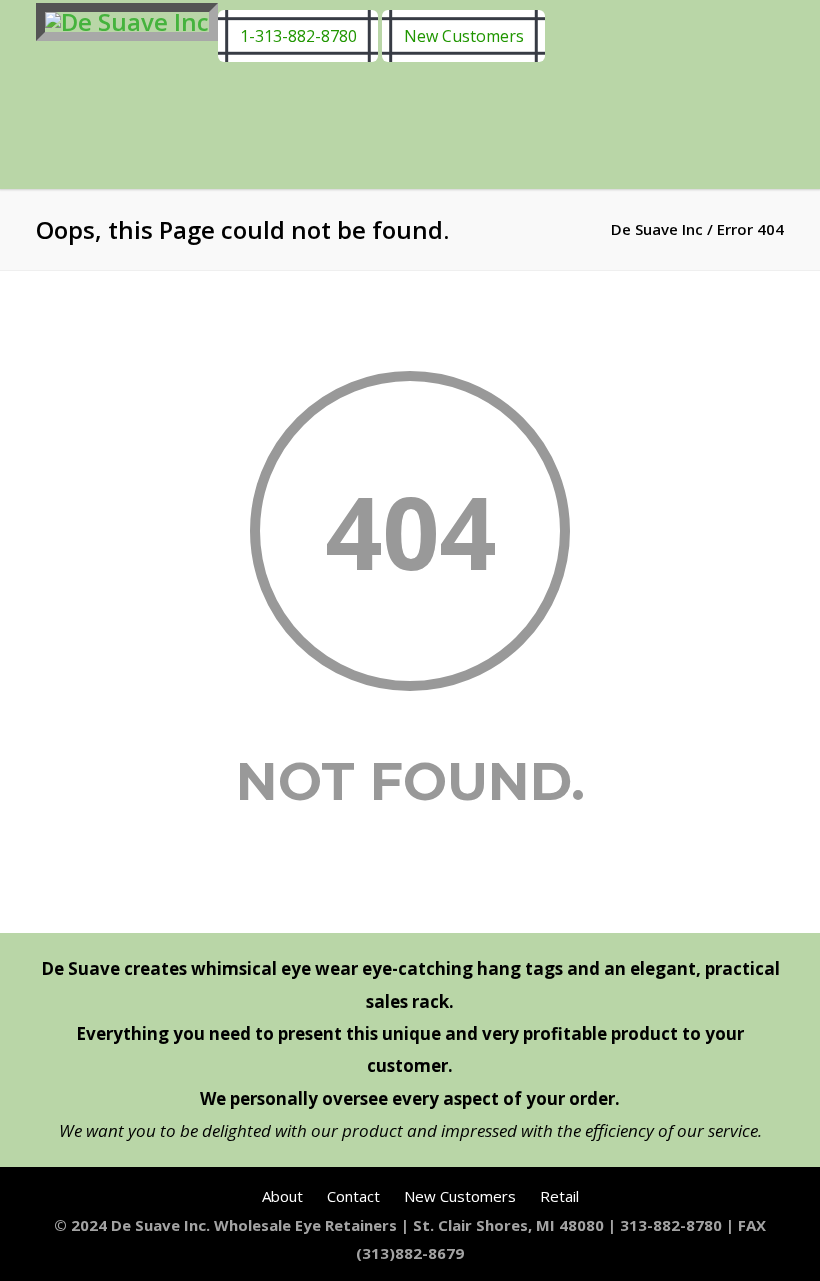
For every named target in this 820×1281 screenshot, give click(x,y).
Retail (559, 1196)
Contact (353, 1196)
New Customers (464, 36)
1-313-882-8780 (298, 36)
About (282, 1196)
